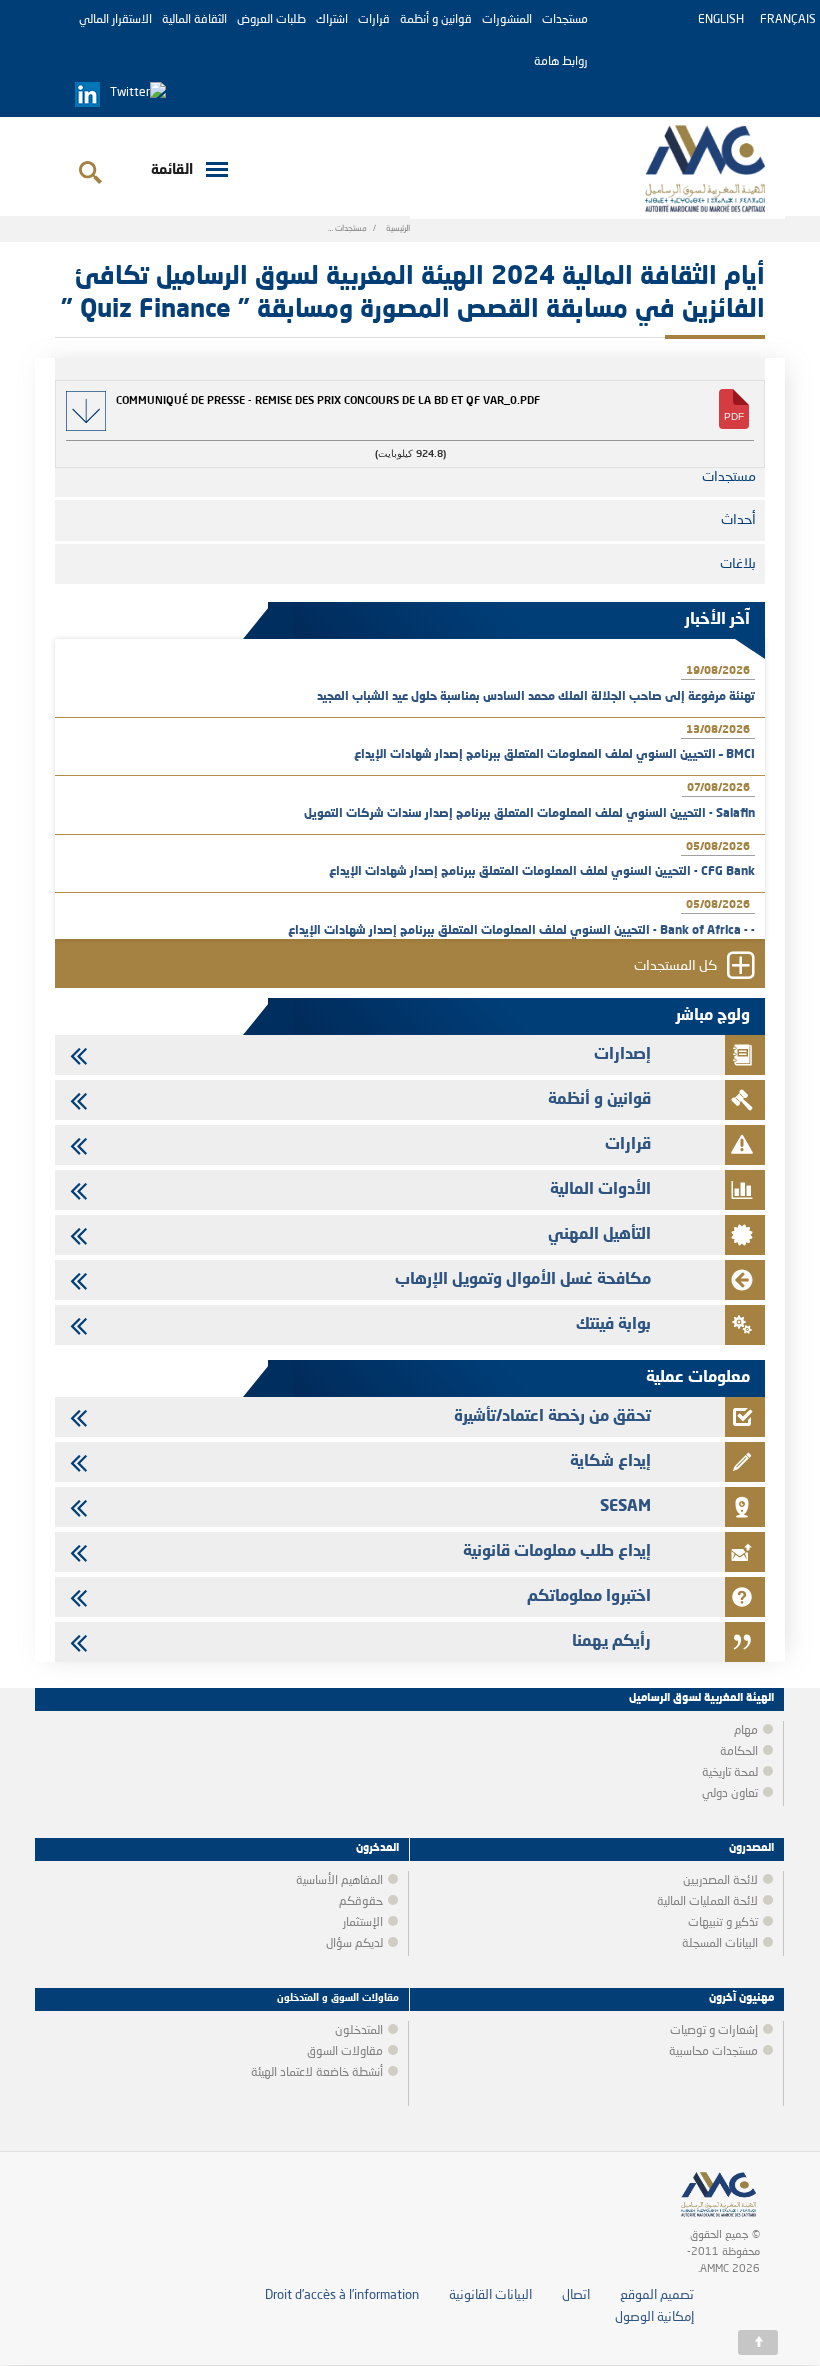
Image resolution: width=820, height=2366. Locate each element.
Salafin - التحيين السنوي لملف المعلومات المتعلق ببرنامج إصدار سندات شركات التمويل (529, 814)
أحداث (738, 520)
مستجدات (565, 20)
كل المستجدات (675, 967)
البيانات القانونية (490, 2295)
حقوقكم (361, 1902)
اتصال (576, 2295)
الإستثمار (363, 1923)
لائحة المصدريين (720, 1881)
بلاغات (738, 564)
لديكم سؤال (354, 1944)
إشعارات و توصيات (714, 2031)
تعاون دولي (730, 1794)
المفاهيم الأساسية (339, 1881)
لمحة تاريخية (730, 1773)
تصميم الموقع (657, 2295)
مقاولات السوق (345, 2052)
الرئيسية (398, 229)
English (721, 20)
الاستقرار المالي (115, 20)
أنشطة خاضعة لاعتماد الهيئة (317, 2073)
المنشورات (507, 20)
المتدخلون (359, 2031)
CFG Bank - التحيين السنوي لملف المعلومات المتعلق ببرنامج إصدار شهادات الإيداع (542, 872)
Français (788, 20)
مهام (746, 1731)
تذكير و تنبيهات (723, 1923)
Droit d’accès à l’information (342, 2295)
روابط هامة (561, 62)
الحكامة (739, 1752)
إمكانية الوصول (654, 2317)
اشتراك (332, 20)
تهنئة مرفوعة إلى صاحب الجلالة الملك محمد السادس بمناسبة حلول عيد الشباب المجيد (536, 697)
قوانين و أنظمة (436, 20)
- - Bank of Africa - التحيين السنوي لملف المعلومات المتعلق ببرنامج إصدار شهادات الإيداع (521, 931)
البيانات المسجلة (720, 1944)
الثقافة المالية (194, 20)
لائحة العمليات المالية (707, 1902)
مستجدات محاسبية (713, 2052)
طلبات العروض (271, 20)
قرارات (374, 20)
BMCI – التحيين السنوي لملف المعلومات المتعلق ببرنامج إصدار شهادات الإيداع (554, 755)
